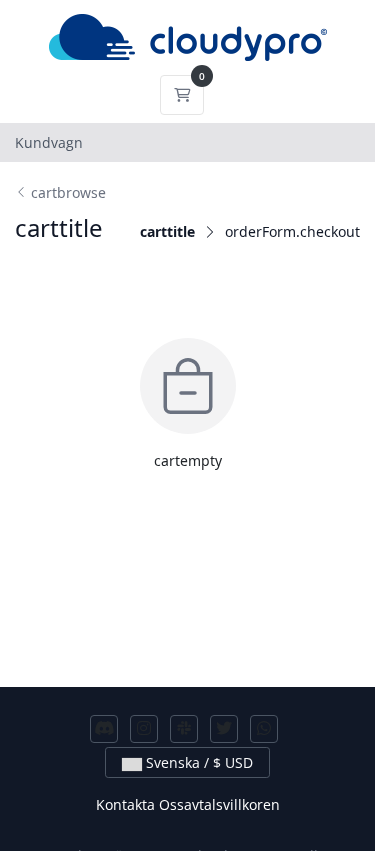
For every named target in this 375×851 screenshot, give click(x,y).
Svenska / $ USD (197, 762)
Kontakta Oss (140, 804)
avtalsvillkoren (232, 804)
